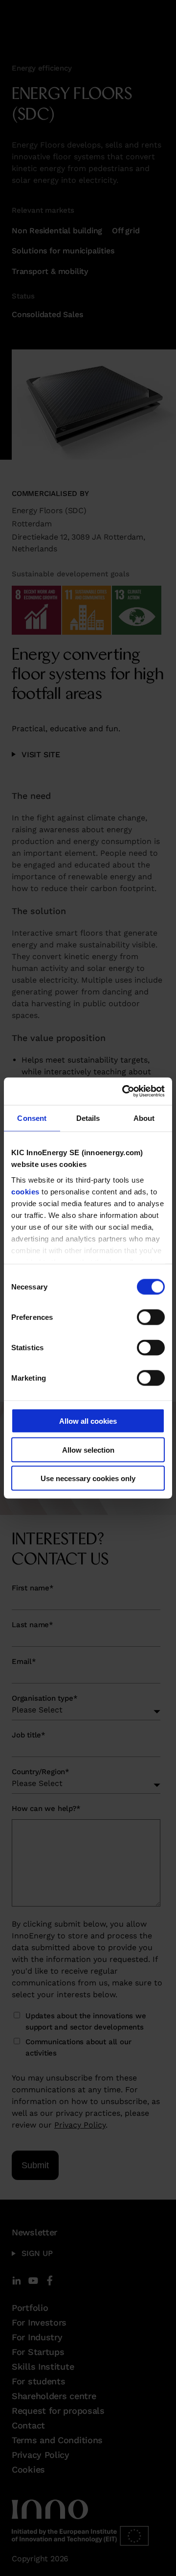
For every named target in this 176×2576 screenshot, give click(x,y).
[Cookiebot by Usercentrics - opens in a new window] (124, 1091)
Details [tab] (88, 1118)
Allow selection (88, 1449)
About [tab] (144, 1118)
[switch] (151, 1317)
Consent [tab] (32, 1118)
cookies (25, 1191)
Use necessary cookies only (88, 1478)
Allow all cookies (88, 1421)
